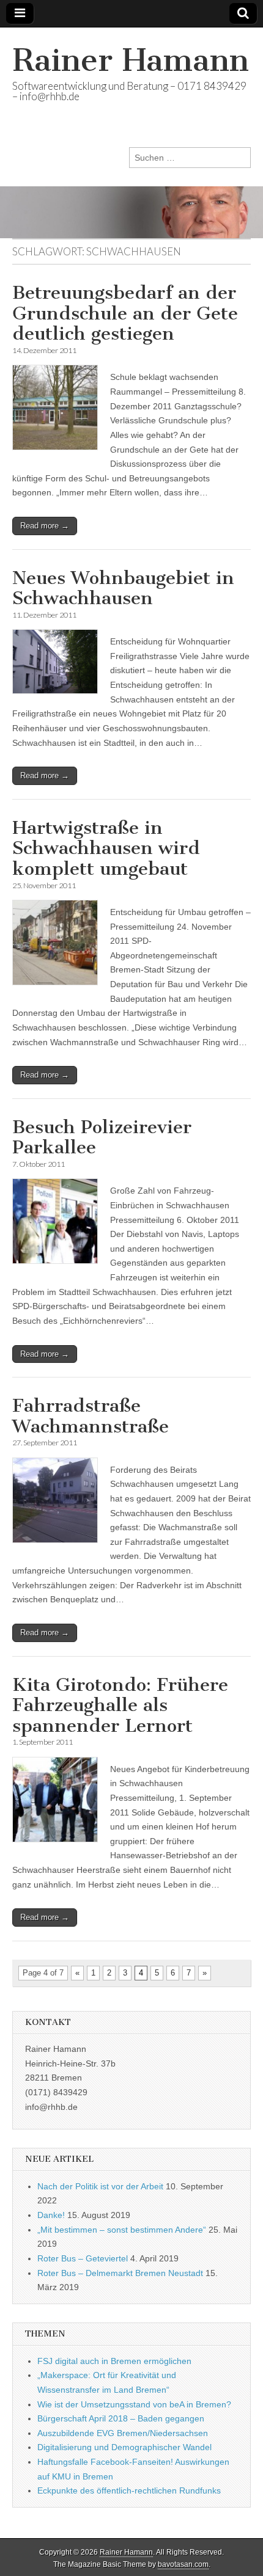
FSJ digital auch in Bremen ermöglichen (114, 2361)
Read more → (45, 526)
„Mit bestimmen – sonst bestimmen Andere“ (122, 2230)
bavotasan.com (183, 2564)
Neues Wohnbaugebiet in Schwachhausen (123, 588)
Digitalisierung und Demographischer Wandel (124, 2447)
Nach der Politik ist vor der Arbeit (100, 2186)
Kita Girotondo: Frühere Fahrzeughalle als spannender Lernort (120, 1705)
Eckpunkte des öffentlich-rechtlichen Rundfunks (129, 2490)
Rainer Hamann (131, 60)
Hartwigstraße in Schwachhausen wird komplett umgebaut (106, 848)
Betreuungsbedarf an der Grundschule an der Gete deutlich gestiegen (125, 313)
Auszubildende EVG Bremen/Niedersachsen (123, 2433)
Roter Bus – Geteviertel (83, 2258)
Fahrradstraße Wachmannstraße (91, 1416)
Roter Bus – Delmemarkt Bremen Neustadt (120, 2273)
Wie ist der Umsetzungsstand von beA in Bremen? (134, 2404)
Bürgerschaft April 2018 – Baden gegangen (121, 2418)
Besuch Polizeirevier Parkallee (102, 1137)
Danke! (51, 2215)
